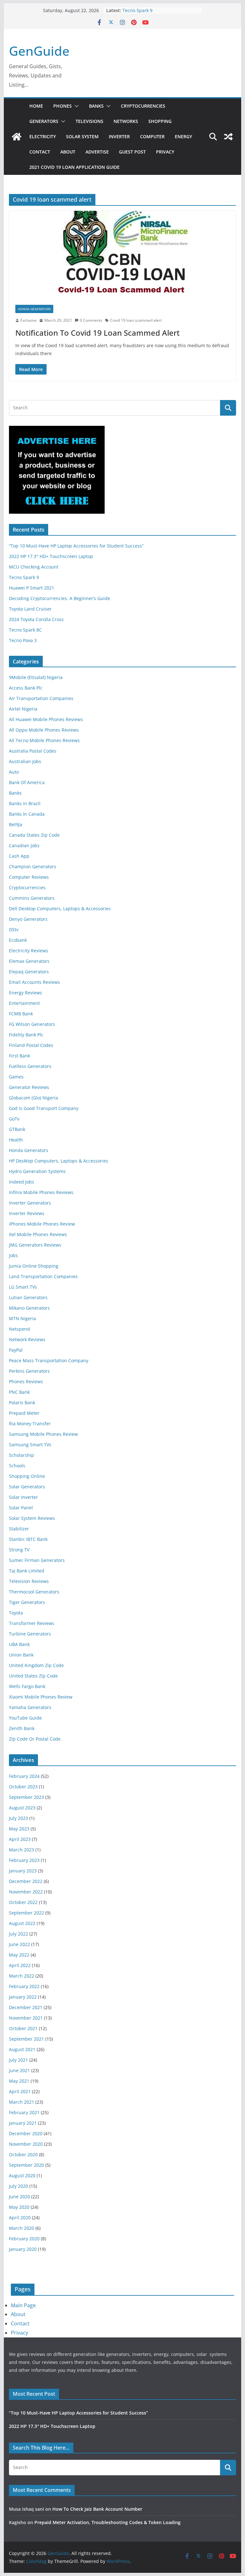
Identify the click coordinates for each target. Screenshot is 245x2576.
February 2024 (24, 1776)
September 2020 (26, 2165)
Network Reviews (27, 1339)
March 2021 (22, 2102)
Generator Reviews (29, 1087)
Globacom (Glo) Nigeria (33, 1098)
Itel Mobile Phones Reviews (38, 1234)
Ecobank (18, 940)
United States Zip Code (33, 1676)
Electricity (43, 136)
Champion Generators (33, 866)
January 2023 (23, 1871)
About (68, 152)
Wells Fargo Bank (27, 1686)
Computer (152, 136)
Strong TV (19, 1550)
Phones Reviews (26, 1381)
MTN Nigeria (22, 1318)
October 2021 (23, 2028)
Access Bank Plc (26, 688)
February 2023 (24, 1860)
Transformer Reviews (32, 1623)
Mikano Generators (29, 1308)
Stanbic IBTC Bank (28, 1539)
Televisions (89, 121)
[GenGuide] (17, 137)
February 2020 (24, 2239)
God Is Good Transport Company (44, 1108)
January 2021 (23, 2123)
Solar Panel (21, 1508)
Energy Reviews (26, 993)
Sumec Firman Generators (37, 1560)
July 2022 (19, 1934)
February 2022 (24, 1986)
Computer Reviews (29, 877)
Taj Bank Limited (27, 1571)
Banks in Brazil (25, 803)
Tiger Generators (27, 1602)
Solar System (82, 136)
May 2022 (19, 1955)
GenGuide (39, 51)
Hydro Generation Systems (37, 1171)
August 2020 (22, 2175)
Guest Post (132, 152)
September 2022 (26, 1913)
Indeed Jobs (22, 1182)
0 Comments (91, 320)
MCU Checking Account (34, 567)
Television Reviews (29, 1581)
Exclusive (29, 320)
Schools (17, 1466)
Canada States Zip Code (34, 835)
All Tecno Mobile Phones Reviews (44, 740)
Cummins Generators (32, 898)
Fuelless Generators (30, 1066)
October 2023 (23, 1787)
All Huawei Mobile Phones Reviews (46, 719)
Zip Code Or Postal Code (35, 1739)
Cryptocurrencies (143, 106)
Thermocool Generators (34, 1592)
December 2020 (26, 2133)
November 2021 (26, 2018)
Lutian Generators (28, 1297)
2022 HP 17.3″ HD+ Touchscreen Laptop (51, 556)
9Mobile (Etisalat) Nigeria (36, 677)
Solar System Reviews (32, 1518)
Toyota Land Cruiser (30, 609)
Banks (96, 106)
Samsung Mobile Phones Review (43, 1434)
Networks (126, 121)
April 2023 (20, 1839)
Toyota (16, 1613)
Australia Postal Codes (33, 751)
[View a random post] (228, 137)
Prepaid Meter (24, 1413)
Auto (14, 772)
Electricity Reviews (29, 951)
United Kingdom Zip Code (36, 1665)
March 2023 (22, 1850)
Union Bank (21, 1655)
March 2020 (22, 2228)
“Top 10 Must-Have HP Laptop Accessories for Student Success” (76, 546)
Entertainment (24, 1003)
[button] (75, 106)
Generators (44, 121)
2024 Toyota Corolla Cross (36, 619)
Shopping (160, 121)
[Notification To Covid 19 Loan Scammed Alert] (123, 255)
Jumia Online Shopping (34, 1266)
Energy (183, 136)
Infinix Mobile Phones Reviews (41, 1192)
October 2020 (23, 2154)
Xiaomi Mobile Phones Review (41, 1697)
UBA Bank (19, 1644)
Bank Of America (27, 782)
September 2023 (26, 1797)
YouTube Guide (25, 1718)
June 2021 (19, 2070)
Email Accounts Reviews (34, 982)
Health (16, 1140)
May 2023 (19, 1829)
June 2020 (19, 2197)
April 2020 (20, 2218)
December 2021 (26, 2007)
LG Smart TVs (23, 1287)
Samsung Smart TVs (30, 1445)
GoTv (14, 1119)
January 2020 (23, 2249)
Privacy (165, 152)
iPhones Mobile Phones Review (42, 1224)
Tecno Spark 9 (137, 10)
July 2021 (19, 2060)
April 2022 (20, 1965)
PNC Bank (19, 1392)
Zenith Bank (22, 1728)
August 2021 (22, 2049)
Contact (40, 152)
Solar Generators (27, 1487)
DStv (14, 930)
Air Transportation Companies (41, 698)
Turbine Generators (30, 1634)
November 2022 (26, 1892)
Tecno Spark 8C (25, 630)
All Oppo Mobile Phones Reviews (44, 730)
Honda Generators (34, 309)
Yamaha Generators (30, 1707)
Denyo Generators (28, 919)
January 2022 (23, 1997)
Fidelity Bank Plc (26, 1035)
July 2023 (19, 1818)
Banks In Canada (27, 814)
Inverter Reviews (27, 1213)
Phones (63, 106)
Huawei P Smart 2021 (32, 588)
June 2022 (19, 1944)
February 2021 (24, 2112)
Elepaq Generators (29, 972)
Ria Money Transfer (30, 1424)
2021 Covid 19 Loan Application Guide (74, 167)
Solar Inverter (23, 1497)
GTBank (17, 1129)
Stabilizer (19, 1529)
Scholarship (22, 1455)
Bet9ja (16, 824)
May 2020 (19, 2207)
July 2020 (19, 2186)
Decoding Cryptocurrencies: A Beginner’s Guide (59, 598)
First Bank (19, 1056)
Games (16, 1077)
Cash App (19, 856)
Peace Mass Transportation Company (49, 1360)
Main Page (23, 2305)
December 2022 (26, 1881)
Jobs (13, 1255)
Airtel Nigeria (23, 709)
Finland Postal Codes (31, 1045)
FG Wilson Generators (32, 1024)
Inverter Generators (30, 1203)
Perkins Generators (29, 1371)
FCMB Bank (21, 1014)
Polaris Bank (22, 1402)
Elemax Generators (29, 961)
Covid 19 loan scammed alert (136, 320)
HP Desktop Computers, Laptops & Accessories (59, 1161)
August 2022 (22, 1923)
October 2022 (23, 1902)
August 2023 (22, 1808)
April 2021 (20, 2091)
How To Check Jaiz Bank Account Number (97, 2509)
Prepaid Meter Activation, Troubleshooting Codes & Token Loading (108, 2522)
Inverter (119, 136)
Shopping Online (27, 1476)
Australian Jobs (25, 761)
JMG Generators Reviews (35, 1245)
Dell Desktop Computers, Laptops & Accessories (60, 909)
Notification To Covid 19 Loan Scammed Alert (97, 333)
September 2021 (26, 2039)
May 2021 (19, 2081)
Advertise (97, 152)
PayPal (16, 1350)
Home (36, 106)
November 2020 (26, 2144)
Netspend (19, 1329)
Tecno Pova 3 (23, 640)
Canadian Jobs (24, 845)
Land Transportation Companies (43, 1276)
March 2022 (22, 1976)
